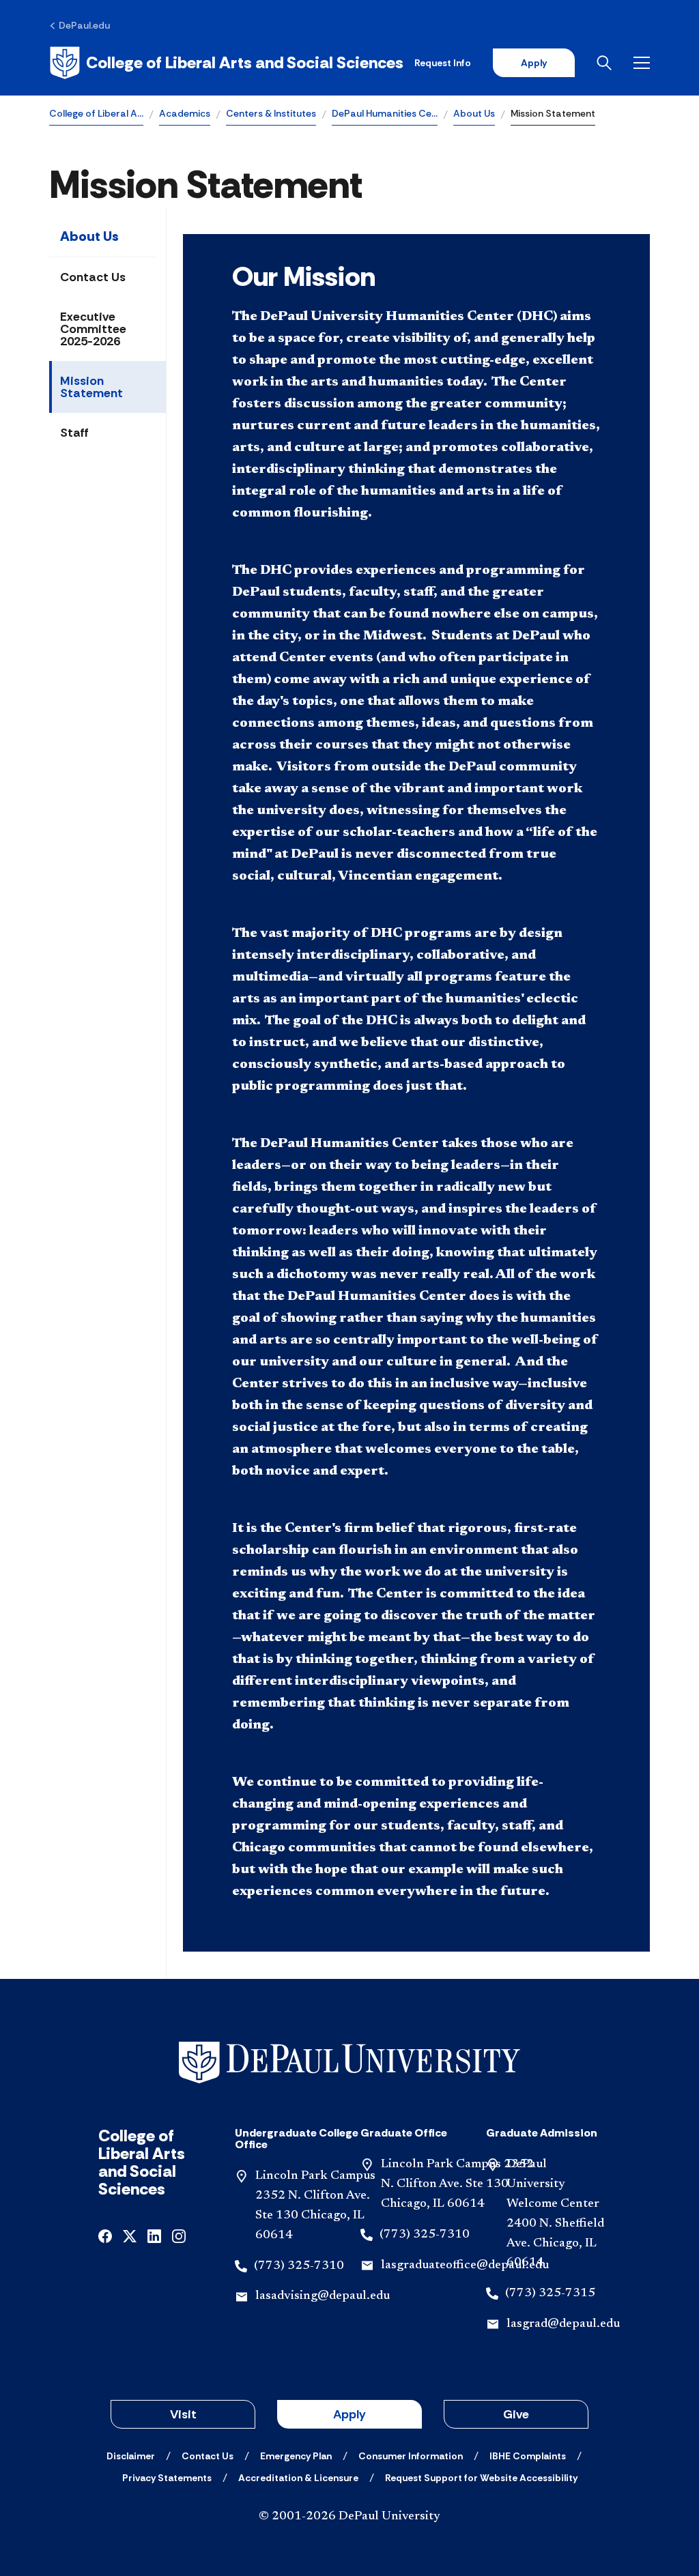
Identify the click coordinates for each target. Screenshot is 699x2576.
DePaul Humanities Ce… (385, 113)
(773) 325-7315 (550, 2293)
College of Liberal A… (96, 113)
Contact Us (93, 277)
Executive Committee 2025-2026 (93, 329)
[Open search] (604, 63)
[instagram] (179, 2234)
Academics (185, 113)
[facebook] (105, 2234)
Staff (74, 433)
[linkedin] (154, 2234)
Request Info (443, 63)
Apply (534, 63)
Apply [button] (349, 2414)
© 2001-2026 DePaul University (349, 2517)
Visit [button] (183, 2414)
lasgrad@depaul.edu (563, 2324)
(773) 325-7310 (299, 2266)
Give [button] (516, 2414)
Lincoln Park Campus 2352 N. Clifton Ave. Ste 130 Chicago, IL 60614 (457, 2184)
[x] (130, 2234)
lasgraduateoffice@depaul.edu (465, 2266)
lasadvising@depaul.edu (323, 2296)
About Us (474, 113)
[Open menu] (642, 63)
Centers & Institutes (271, 113)
